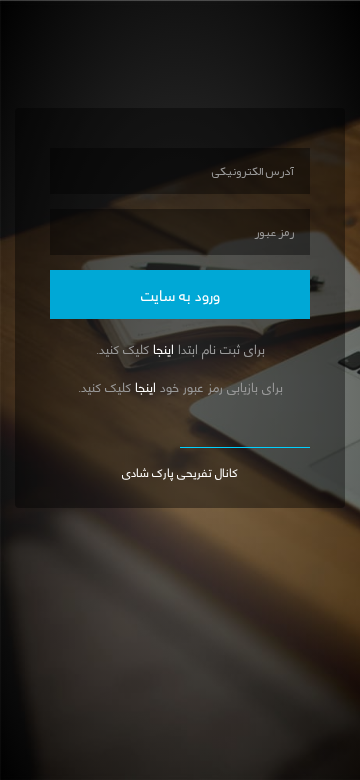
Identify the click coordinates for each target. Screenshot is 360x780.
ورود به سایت (180, 293)
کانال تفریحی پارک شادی (180, 471)
